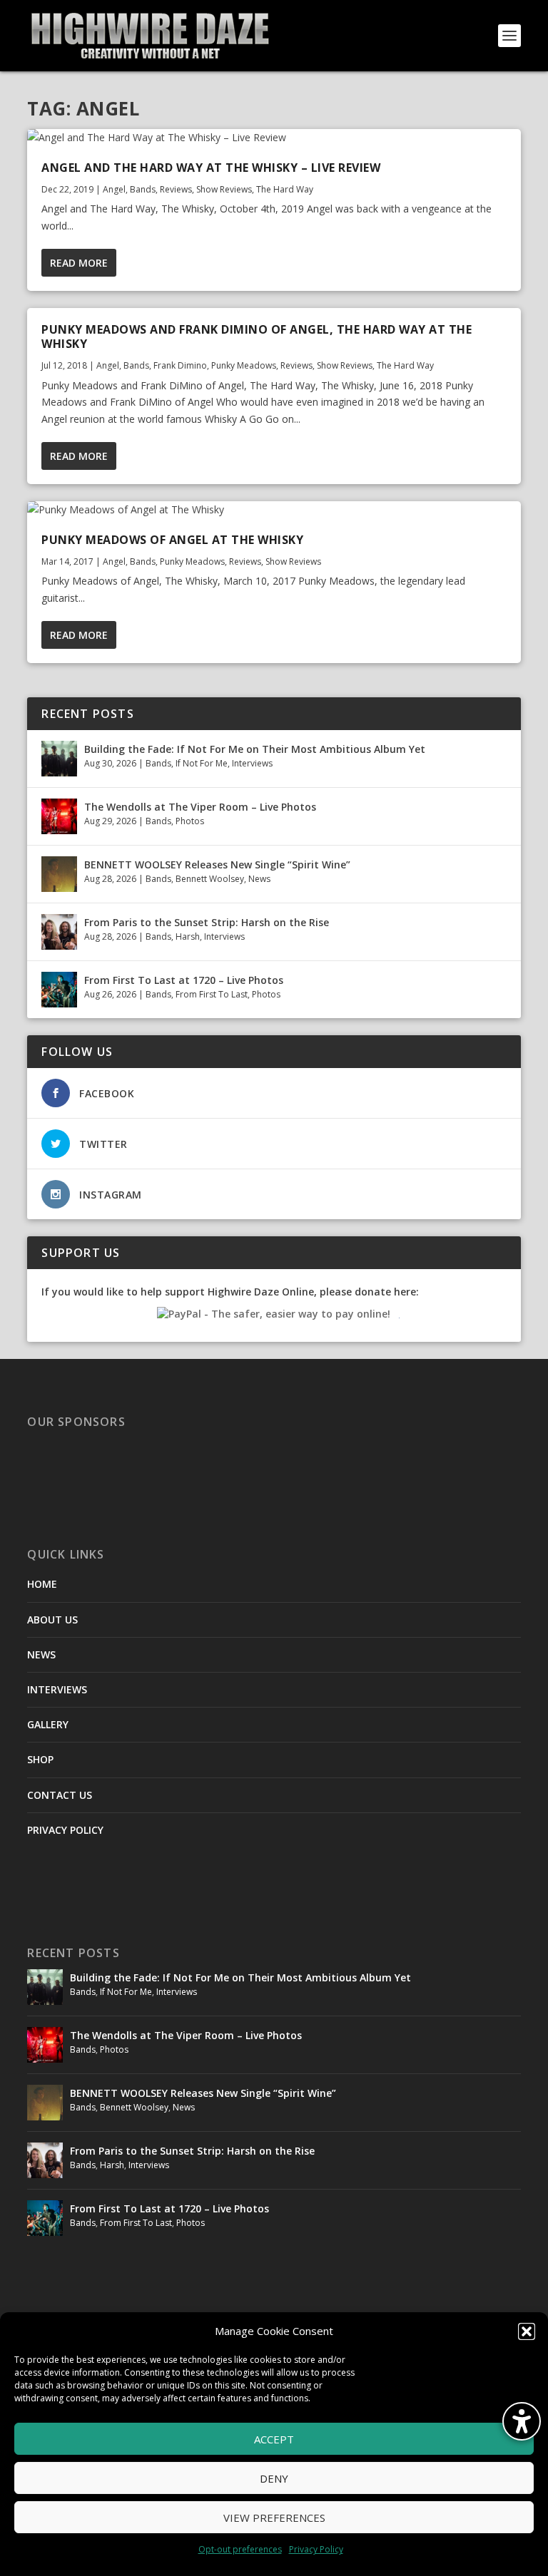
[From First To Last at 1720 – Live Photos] (59, 990)
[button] (527, 2331)
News (259, 879)
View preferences (274, 2518)
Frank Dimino (180, 365)
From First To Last (212, 994)
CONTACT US (60, 1795)
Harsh (188, 937)
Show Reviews (224, 189)
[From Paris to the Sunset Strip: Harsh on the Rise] (59, 932)
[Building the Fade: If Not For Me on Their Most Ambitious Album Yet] (59, 759)
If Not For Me (202, 763)
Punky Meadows (244, 365)
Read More (79, 263)
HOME (42, 1584)
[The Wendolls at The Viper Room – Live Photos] (59, 816)
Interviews (252, 763)
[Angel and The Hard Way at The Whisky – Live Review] (274, 138)
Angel (114, 189)
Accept (274, 2439)
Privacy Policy (316, 2549)
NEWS (41, 1654)
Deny (274, 2478)
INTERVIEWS (57, 1689)
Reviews (176, 189)
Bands (143, 189)
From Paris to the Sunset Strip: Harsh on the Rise (207, 922)
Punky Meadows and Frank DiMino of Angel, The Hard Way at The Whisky (257, 337)
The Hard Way (285, 189)
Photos (190, 821)
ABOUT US (52, 1620)
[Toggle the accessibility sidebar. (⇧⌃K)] (522, 2421)
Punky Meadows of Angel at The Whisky (172, 540)
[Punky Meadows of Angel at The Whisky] (274, 510)
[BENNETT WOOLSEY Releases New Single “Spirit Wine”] (59, 874)
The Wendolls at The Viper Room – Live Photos (200, 807)
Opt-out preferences (240, 2549)
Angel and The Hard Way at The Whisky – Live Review (211, 168)
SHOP (40, 1759)
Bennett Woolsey (210, 879)
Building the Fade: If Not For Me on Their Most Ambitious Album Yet (255, 749)
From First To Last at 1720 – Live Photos (184, 980)
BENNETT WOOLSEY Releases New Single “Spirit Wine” (217, 864)
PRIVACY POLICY (65, 1830)
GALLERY (48, 1724)
